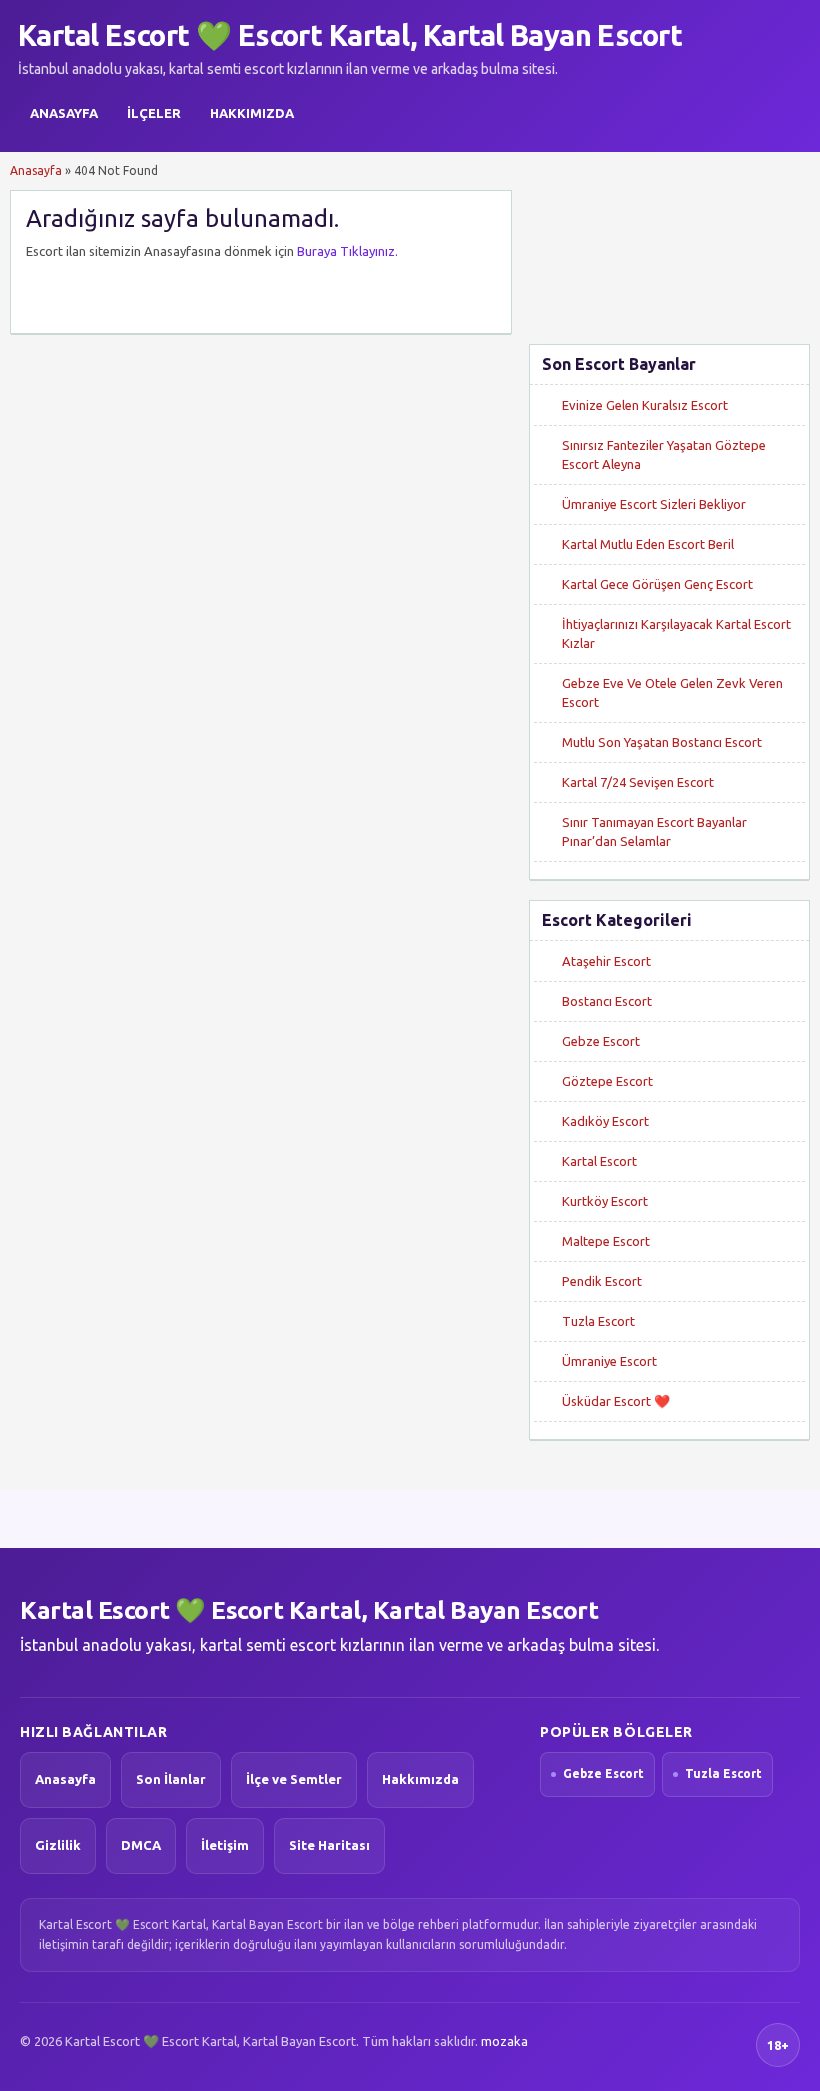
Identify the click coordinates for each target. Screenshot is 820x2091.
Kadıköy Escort (605, 1121)
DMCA (141, 1845)
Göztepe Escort (607, 1081)
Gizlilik (58, 1845)
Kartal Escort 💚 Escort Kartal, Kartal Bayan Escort (350, 35)
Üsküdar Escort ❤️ (616, 1401)
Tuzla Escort (598, 1321)
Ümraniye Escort (609, 1361)
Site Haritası (329, 1845)
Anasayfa (64, 113)
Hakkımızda (252, 113)
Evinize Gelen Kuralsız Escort (645, 405)
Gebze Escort (601, 1041)
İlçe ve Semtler (294, 1779)
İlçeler (154, 113)
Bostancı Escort (607, 1001)
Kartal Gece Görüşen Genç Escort (657, 584)
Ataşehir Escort (606, 961)
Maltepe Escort (606, 1241)
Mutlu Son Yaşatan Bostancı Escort (662, 742)
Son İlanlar (171, 1779)
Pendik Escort (602, 1281)
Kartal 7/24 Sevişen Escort (638, 782)
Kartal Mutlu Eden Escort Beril (648, 544)
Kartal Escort (599, 1161)
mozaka (504, 2041)
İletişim (225, 1845)
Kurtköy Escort (605, 1201)
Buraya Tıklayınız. (347, 251)
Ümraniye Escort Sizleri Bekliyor (654, 504)
